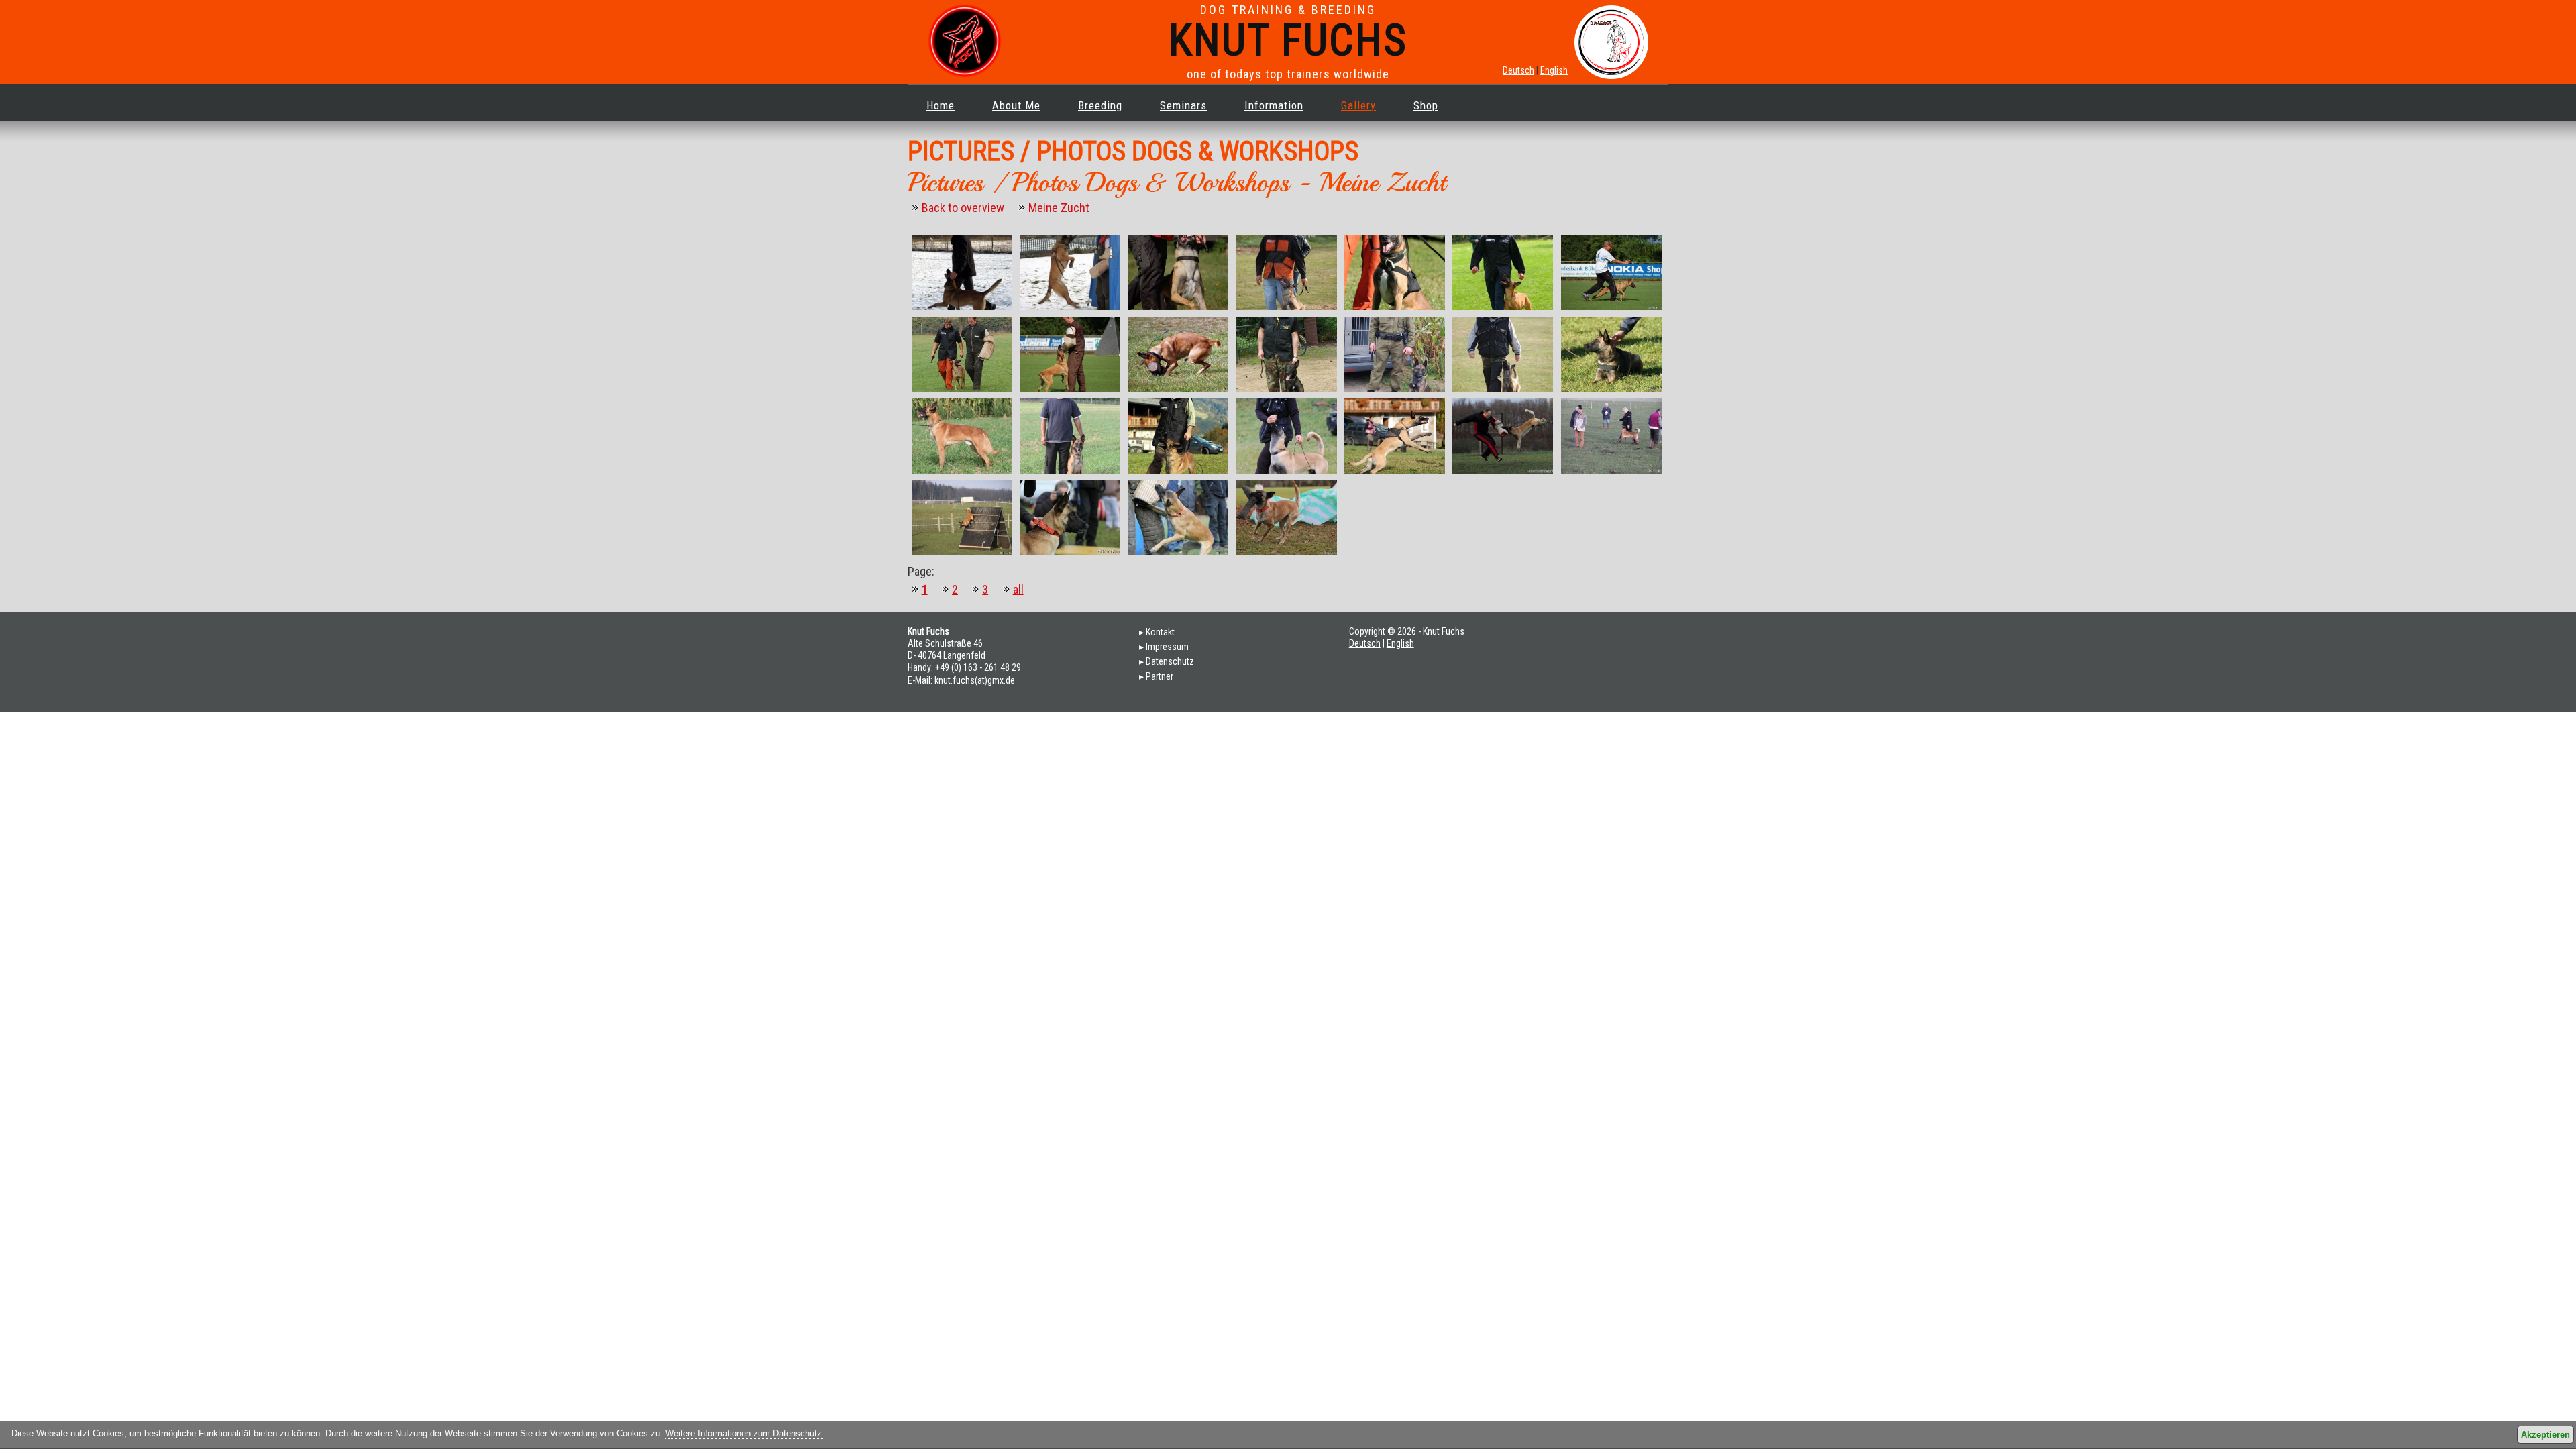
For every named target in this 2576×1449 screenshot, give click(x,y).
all (1018, 589)
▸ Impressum (1164, 647)
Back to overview (963, 208)
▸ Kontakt (1157, 632)
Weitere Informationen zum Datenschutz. (745, 1434)
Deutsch (1518, 70)
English (1554, 70)
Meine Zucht (1059, 208)
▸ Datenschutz (1167, 661)
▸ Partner (1156, 676)
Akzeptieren (2545, 1435)
